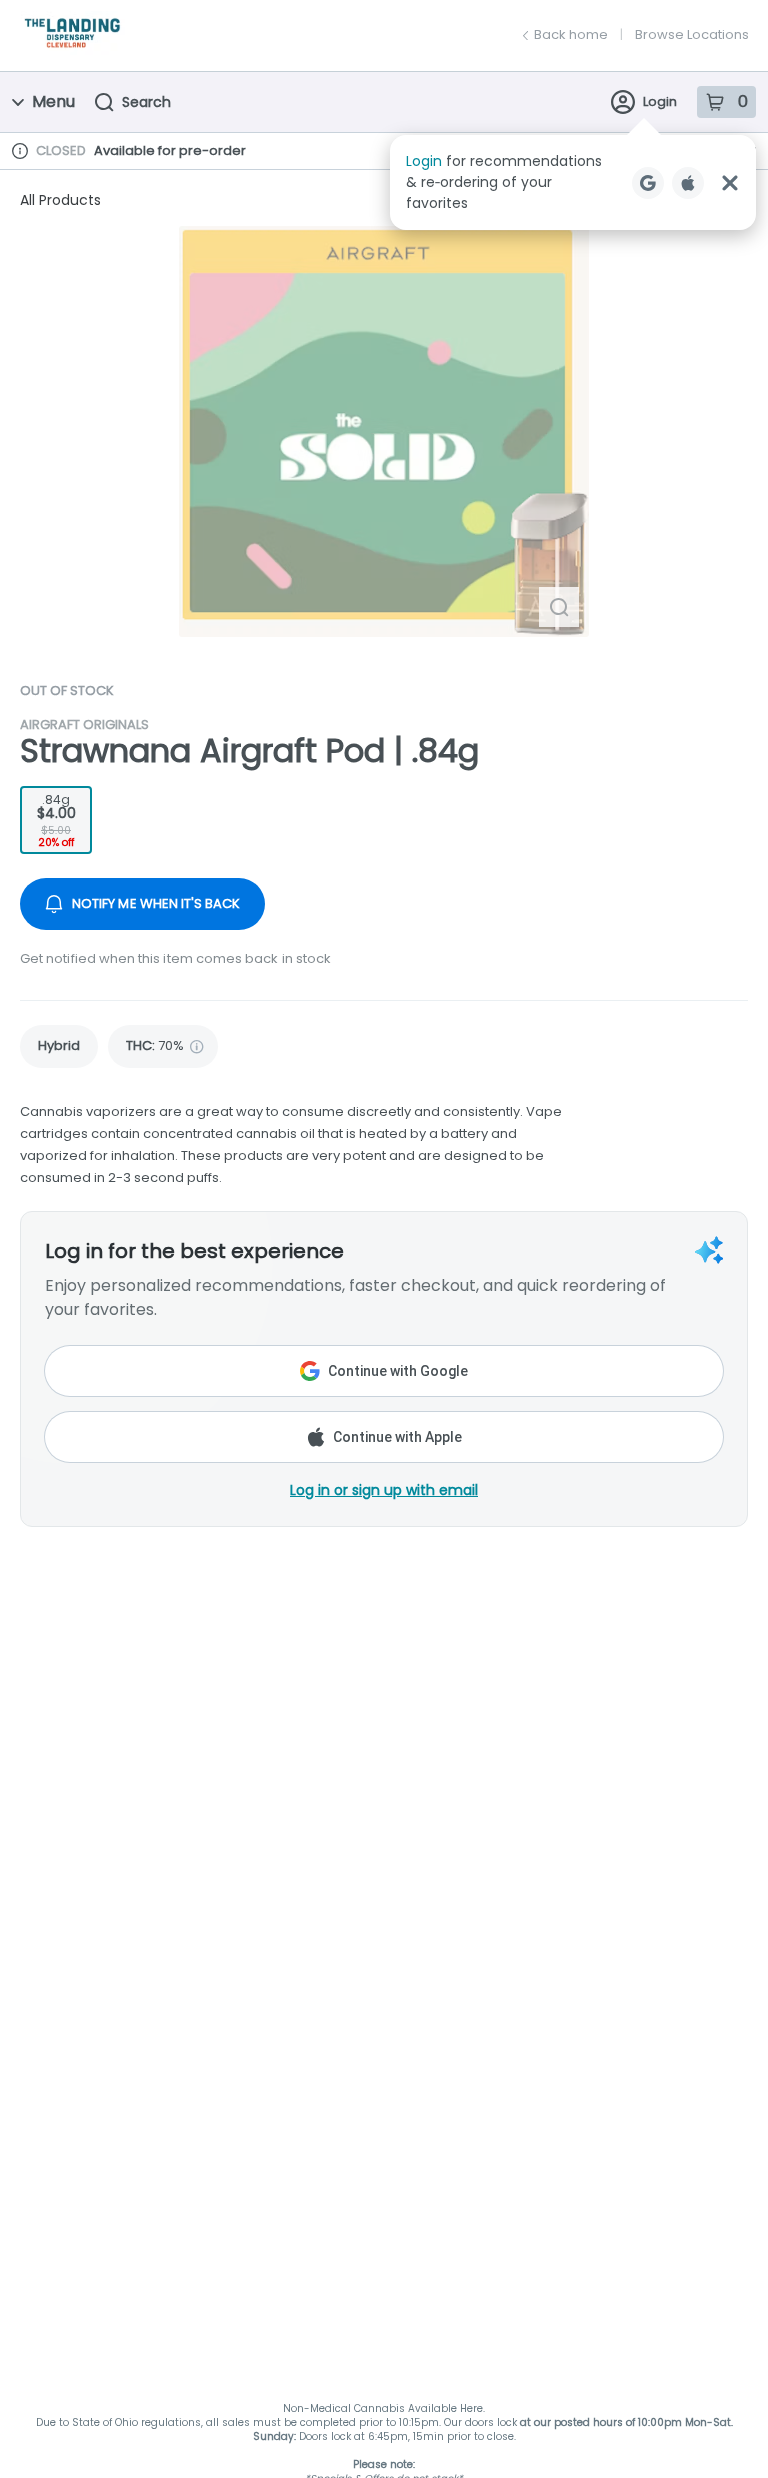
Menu (53, 101)
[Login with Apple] (688, 183)
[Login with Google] (648, 183)
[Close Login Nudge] (730, 183)
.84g (56, 820)
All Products (60, 200)
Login (660, 101)
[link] (59, 1046)
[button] (573, 182)
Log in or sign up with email (384, 1490)
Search (146, 102)
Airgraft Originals (84, 724)
